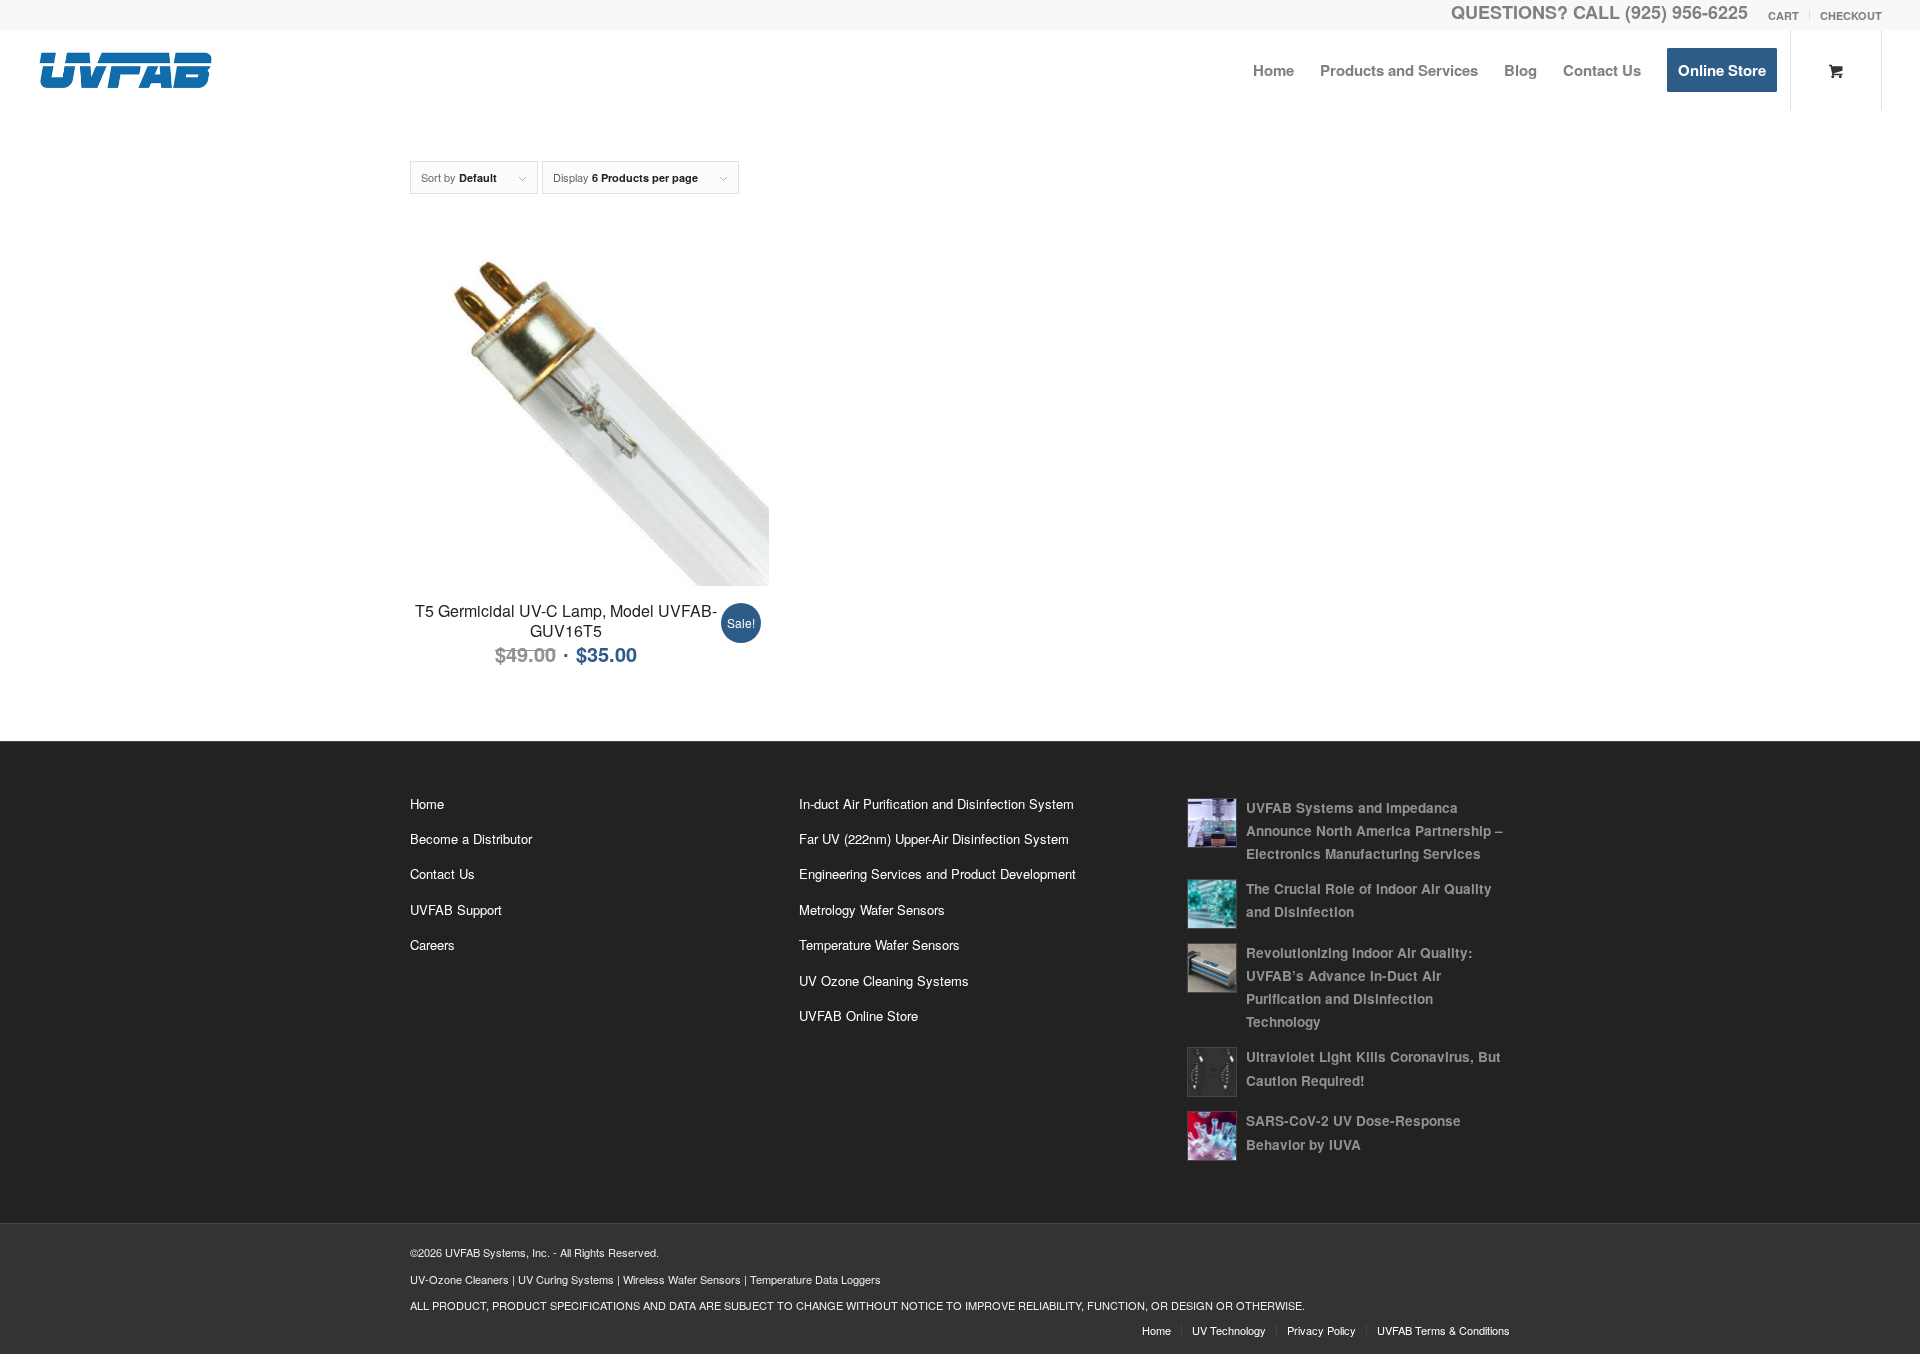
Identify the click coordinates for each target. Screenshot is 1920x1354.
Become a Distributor (471, 838)
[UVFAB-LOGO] (125, 70)
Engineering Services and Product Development (937, 873)
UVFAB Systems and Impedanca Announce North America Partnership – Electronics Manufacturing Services (1374, 830)
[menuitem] (1784, 15)
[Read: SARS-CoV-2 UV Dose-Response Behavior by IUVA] (1212, 1136)
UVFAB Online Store (858, 1015)
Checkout (1851, 15)
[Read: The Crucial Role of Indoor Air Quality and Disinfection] (1212, 904)
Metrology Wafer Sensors (872, 909)
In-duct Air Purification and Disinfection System (936, 803)
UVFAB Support (456, 909)
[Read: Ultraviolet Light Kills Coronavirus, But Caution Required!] (1212, 1072)
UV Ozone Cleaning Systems (884, 980)
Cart (1783, 15)
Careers (432, 944)
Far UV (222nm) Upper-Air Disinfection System (934, 838)
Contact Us (442, 873)
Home (427, 803)
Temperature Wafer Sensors (879, 944)
